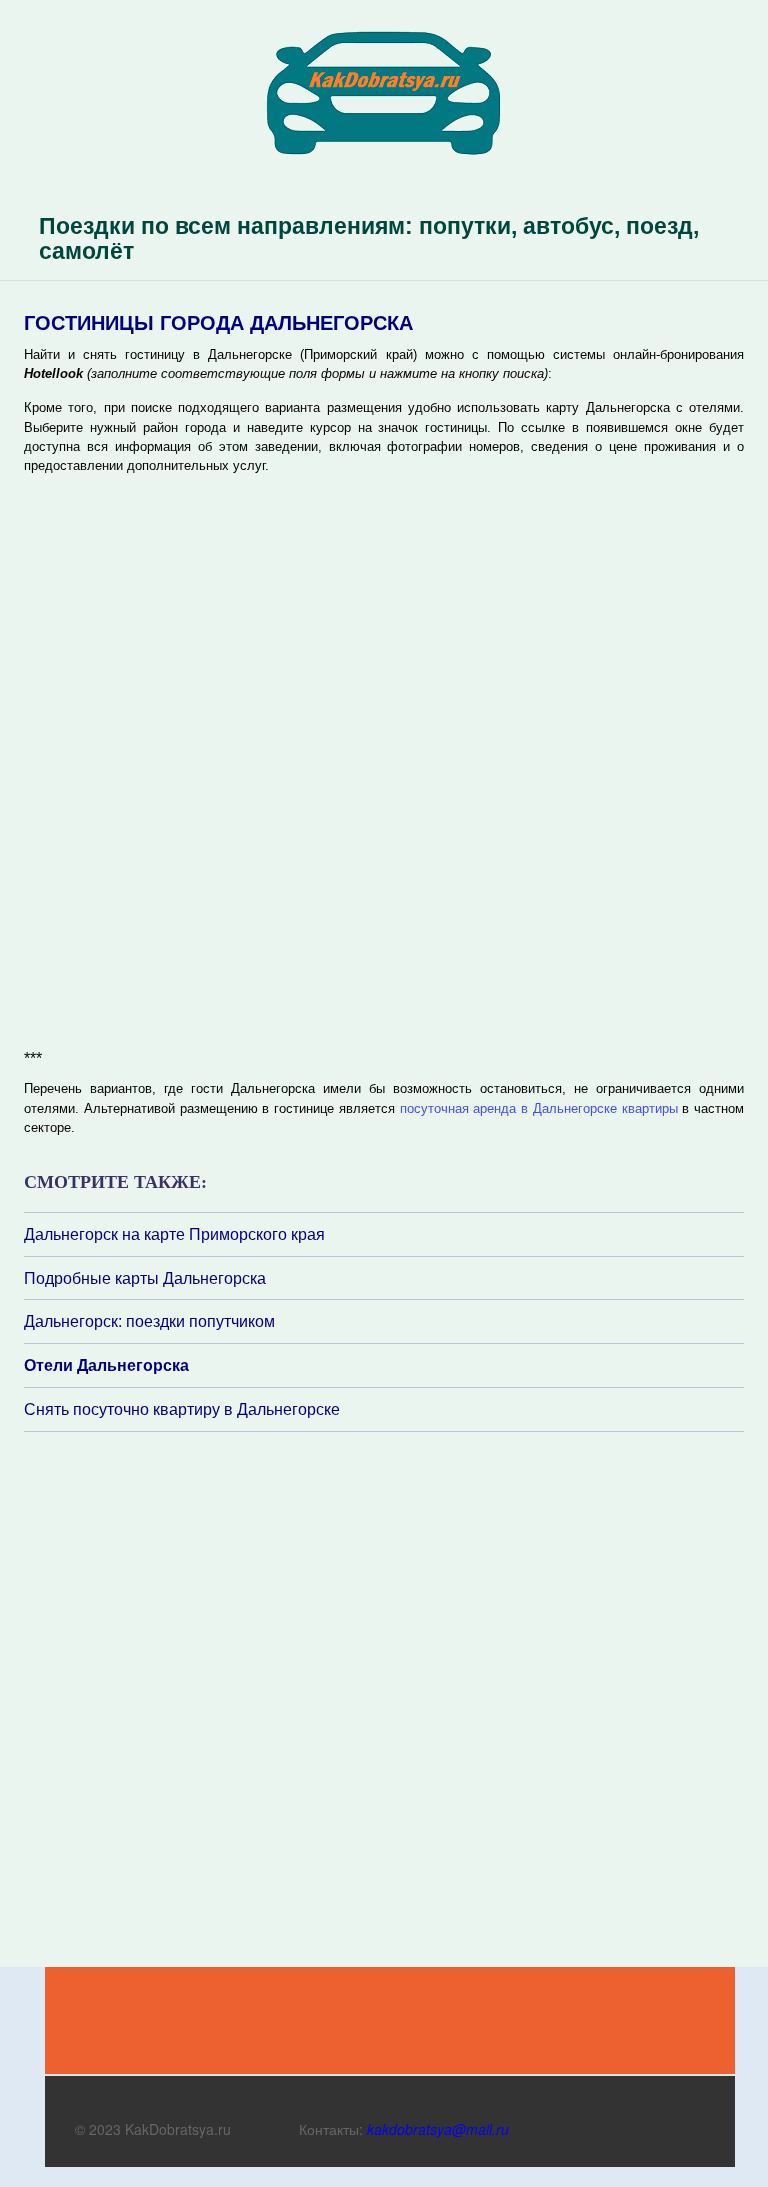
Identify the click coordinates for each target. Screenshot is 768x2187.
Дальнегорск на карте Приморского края (174, 1234)
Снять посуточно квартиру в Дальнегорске (182, 1409)
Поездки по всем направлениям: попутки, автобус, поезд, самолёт (369, 238)
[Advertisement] (144, 1698)
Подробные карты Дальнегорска (145, 1278)
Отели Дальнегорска (106, 1365)
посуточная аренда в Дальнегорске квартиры (539, 1108)
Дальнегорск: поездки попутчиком (149, 1321)
